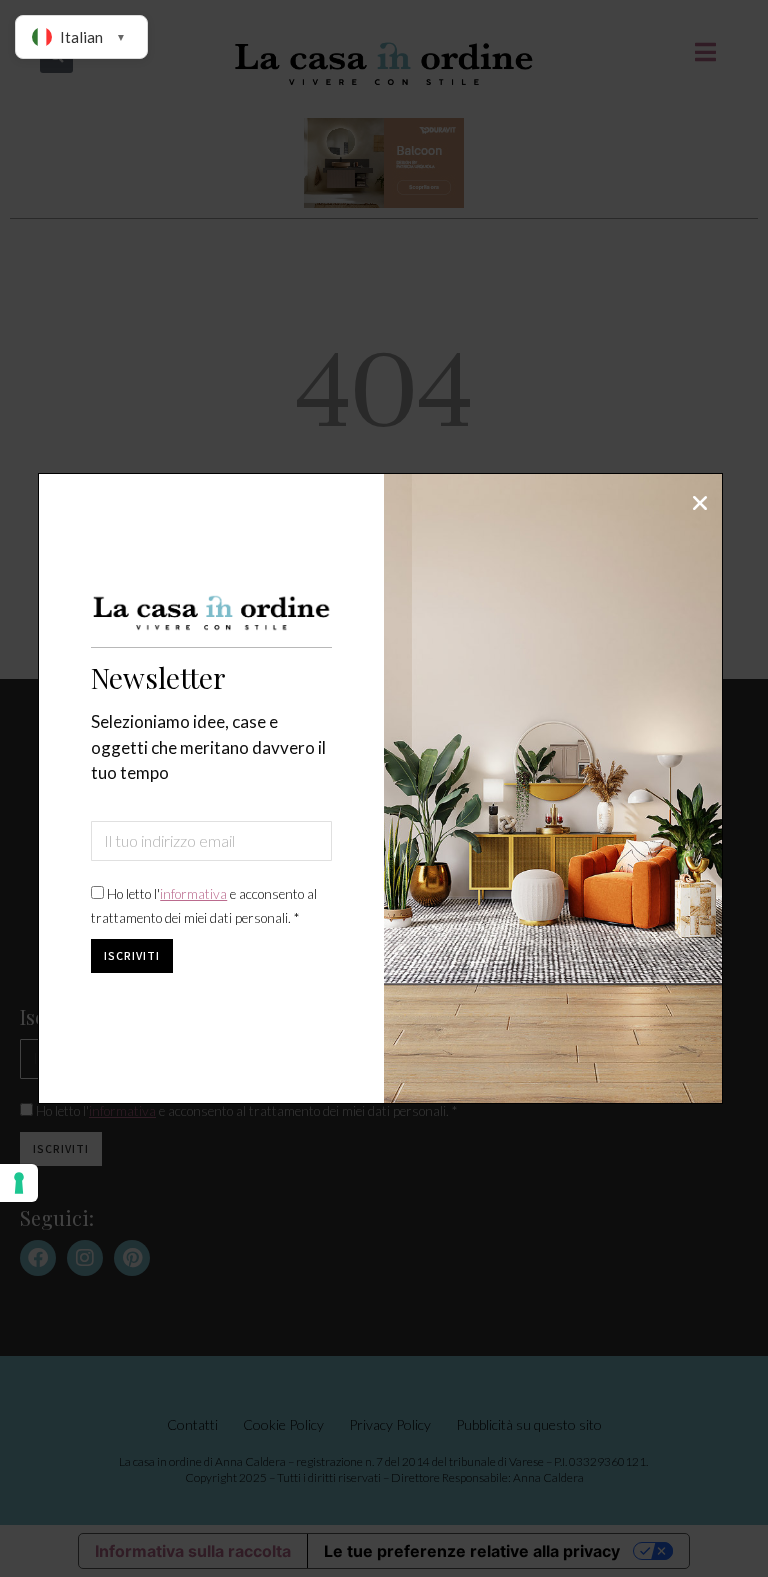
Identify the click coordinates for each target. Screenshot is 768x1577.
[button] (700, 503)
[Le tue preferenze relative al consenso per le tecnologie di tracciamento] (19, 1183)
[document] (384, 788)
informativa (193, 894)
